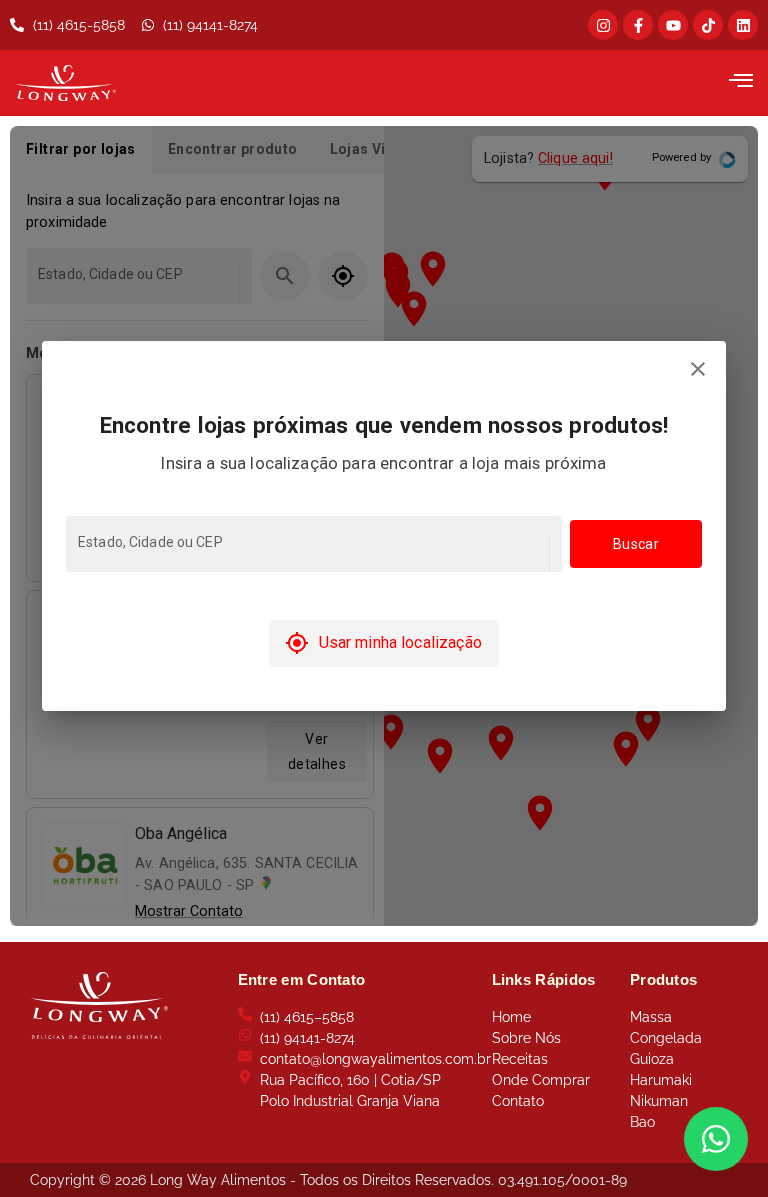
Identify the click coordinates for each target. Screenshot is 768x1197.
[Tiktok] (708, 25)
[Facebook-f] (638, 25)
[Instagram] (603, 25)
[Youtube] (673, 25)
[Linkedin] (743, 25)
